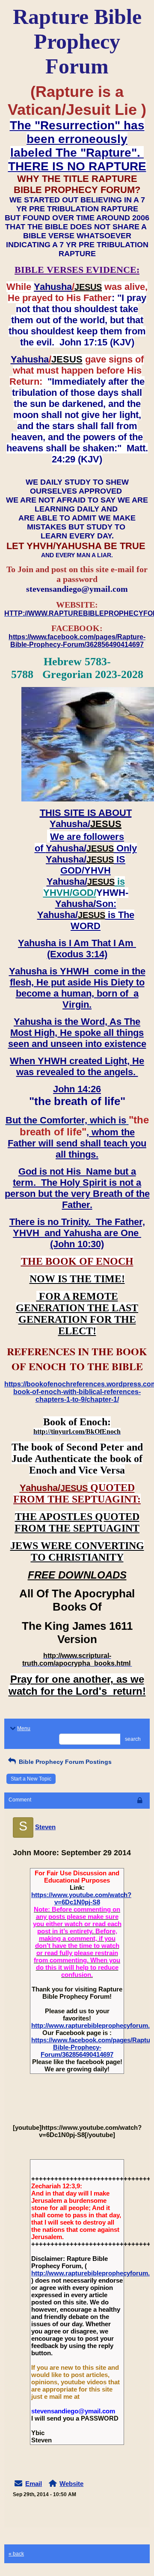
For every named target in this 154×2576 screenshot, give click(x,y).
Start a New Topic (31, 1779)
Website (71, 2484)
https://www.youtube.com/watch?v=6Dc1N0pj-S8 (81, 1898)
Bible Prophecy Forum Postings (64, 1762)
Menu (24, 1728)
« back (16, 2554)
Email (34, 2484)
